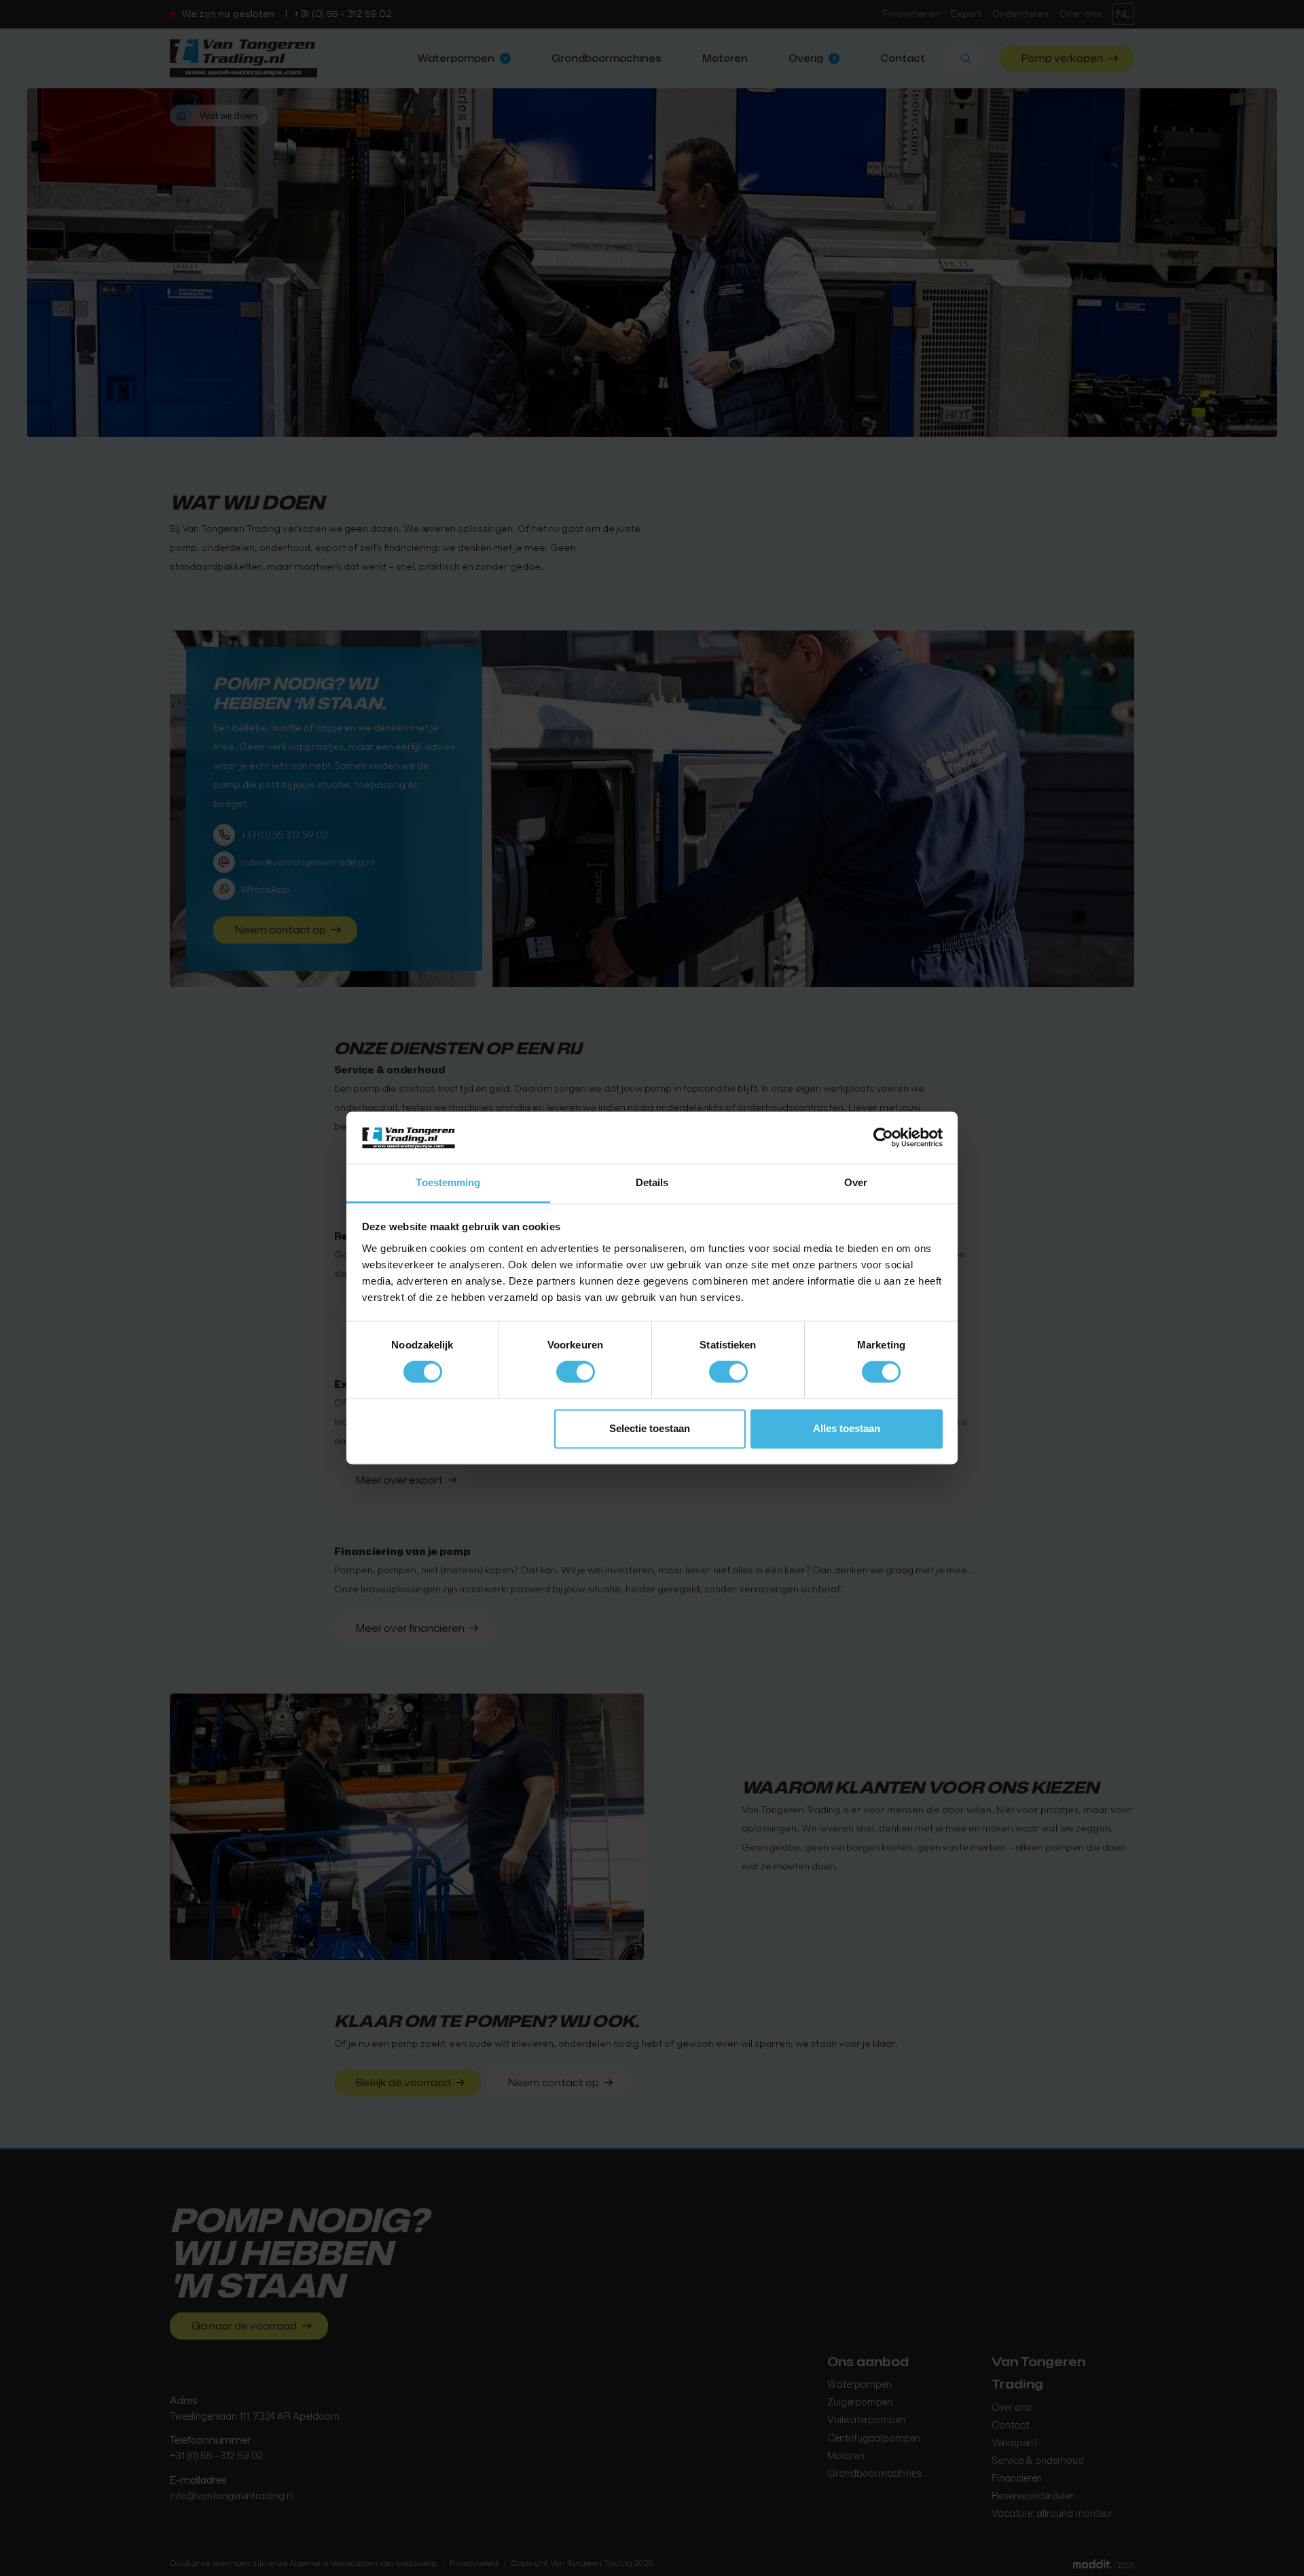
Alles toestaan (847, 1428)
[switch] (576, 1372)
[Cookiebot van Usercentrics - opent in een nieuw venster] (883, 1138)
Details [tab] (652, 1182)
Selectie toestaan (650, 1428)
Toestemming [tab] (448, 1182)
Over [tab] (856, 1182)
